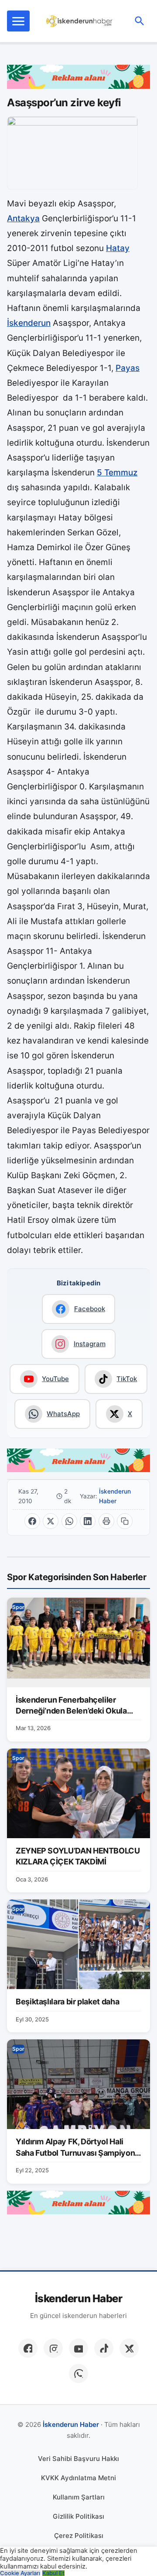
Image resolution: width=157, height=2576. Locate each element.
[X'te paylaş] (51, 1521)
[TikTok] (104, 2348)
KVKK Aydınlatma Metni (78, 2478)
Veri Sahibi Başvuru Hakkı (78, 2459)
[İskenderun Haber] (80, 21)
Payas (128, 368)
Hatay (118, 248)
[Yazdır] (106, 1521)
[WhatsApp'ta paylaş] (69, 1521)
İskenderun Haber (115, 1496)
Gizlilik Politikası (78, 2516)
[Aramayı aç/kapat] (140, 21)
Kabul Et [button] (53, 2573)
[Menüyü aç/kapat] (18, 21)
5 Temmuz (117, 473)
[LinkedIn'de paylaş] (88, 1521)
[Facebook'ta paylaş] (32, 1521)
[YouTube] (78, 2348)
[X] (129, 2348)
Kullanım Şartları (79, 2497)
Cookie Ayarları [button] (20, 2573)
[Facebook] (28, 2348)
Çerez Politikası (79, 2536)
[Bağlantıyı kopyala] (125, 1521)
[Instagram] (53, 2348)
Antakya (23, 218)
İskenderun (29, 323)
